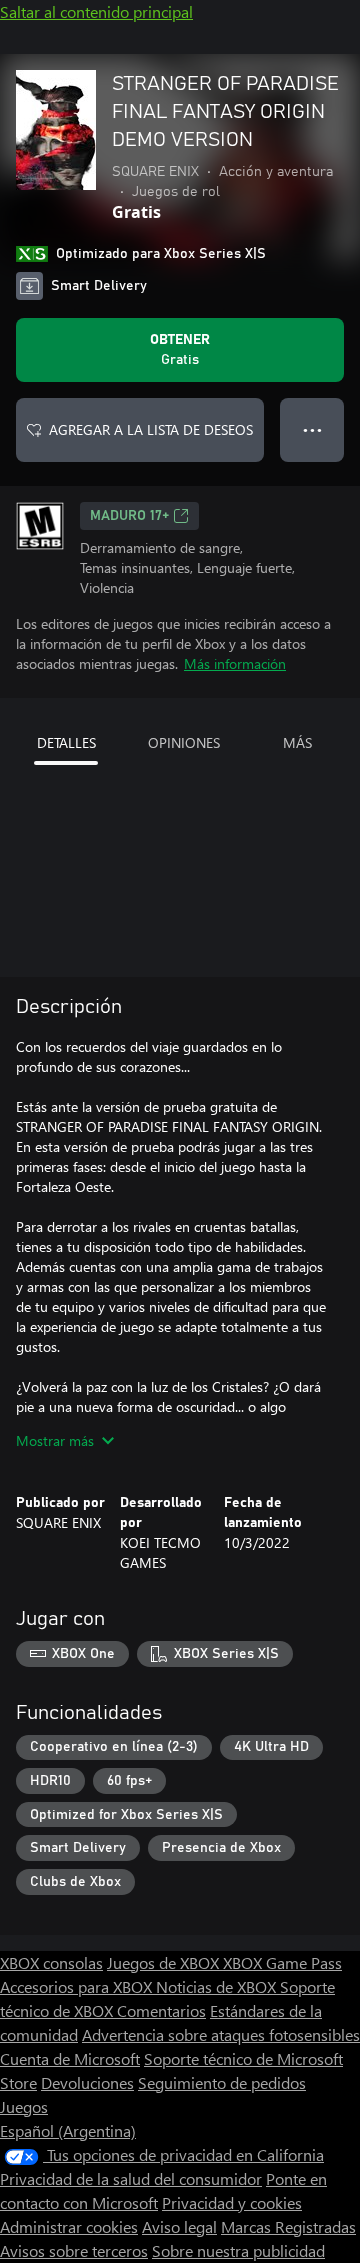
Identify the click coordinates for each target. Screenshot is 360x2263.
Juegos (24, 2106)
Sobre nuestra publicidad (238, 2250)
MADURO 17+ (129, 516)
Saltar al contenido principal (96, 11)
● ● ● (312, 429)
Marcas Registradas (288, 2226)
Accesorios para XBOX (78, 1986)
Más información (235, 663)
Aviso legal (179, 2226)
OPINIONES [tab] (184, 742)
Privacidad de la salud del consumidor (131, 2178)
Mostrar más (55, 1440)
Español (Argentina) (68, 2130)
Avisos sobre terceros (74, 2250)
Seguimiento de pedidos (222, 2082)
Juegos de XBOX (165, 1962)
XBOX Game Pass (282, 1962)
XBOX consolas (51, 1962)
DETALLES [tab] (66, 742)
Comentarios (161, 2010)
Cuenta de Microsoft (70, 2058)
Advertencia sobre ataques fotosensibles (221, 2034)
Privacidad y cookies (232, 2202)
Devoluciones (87, 2082)
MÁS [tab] (297, 742)
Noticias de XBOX (218, 1986)
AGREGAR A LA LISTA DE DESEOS (151, 429)
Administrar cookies (69, 2226)
